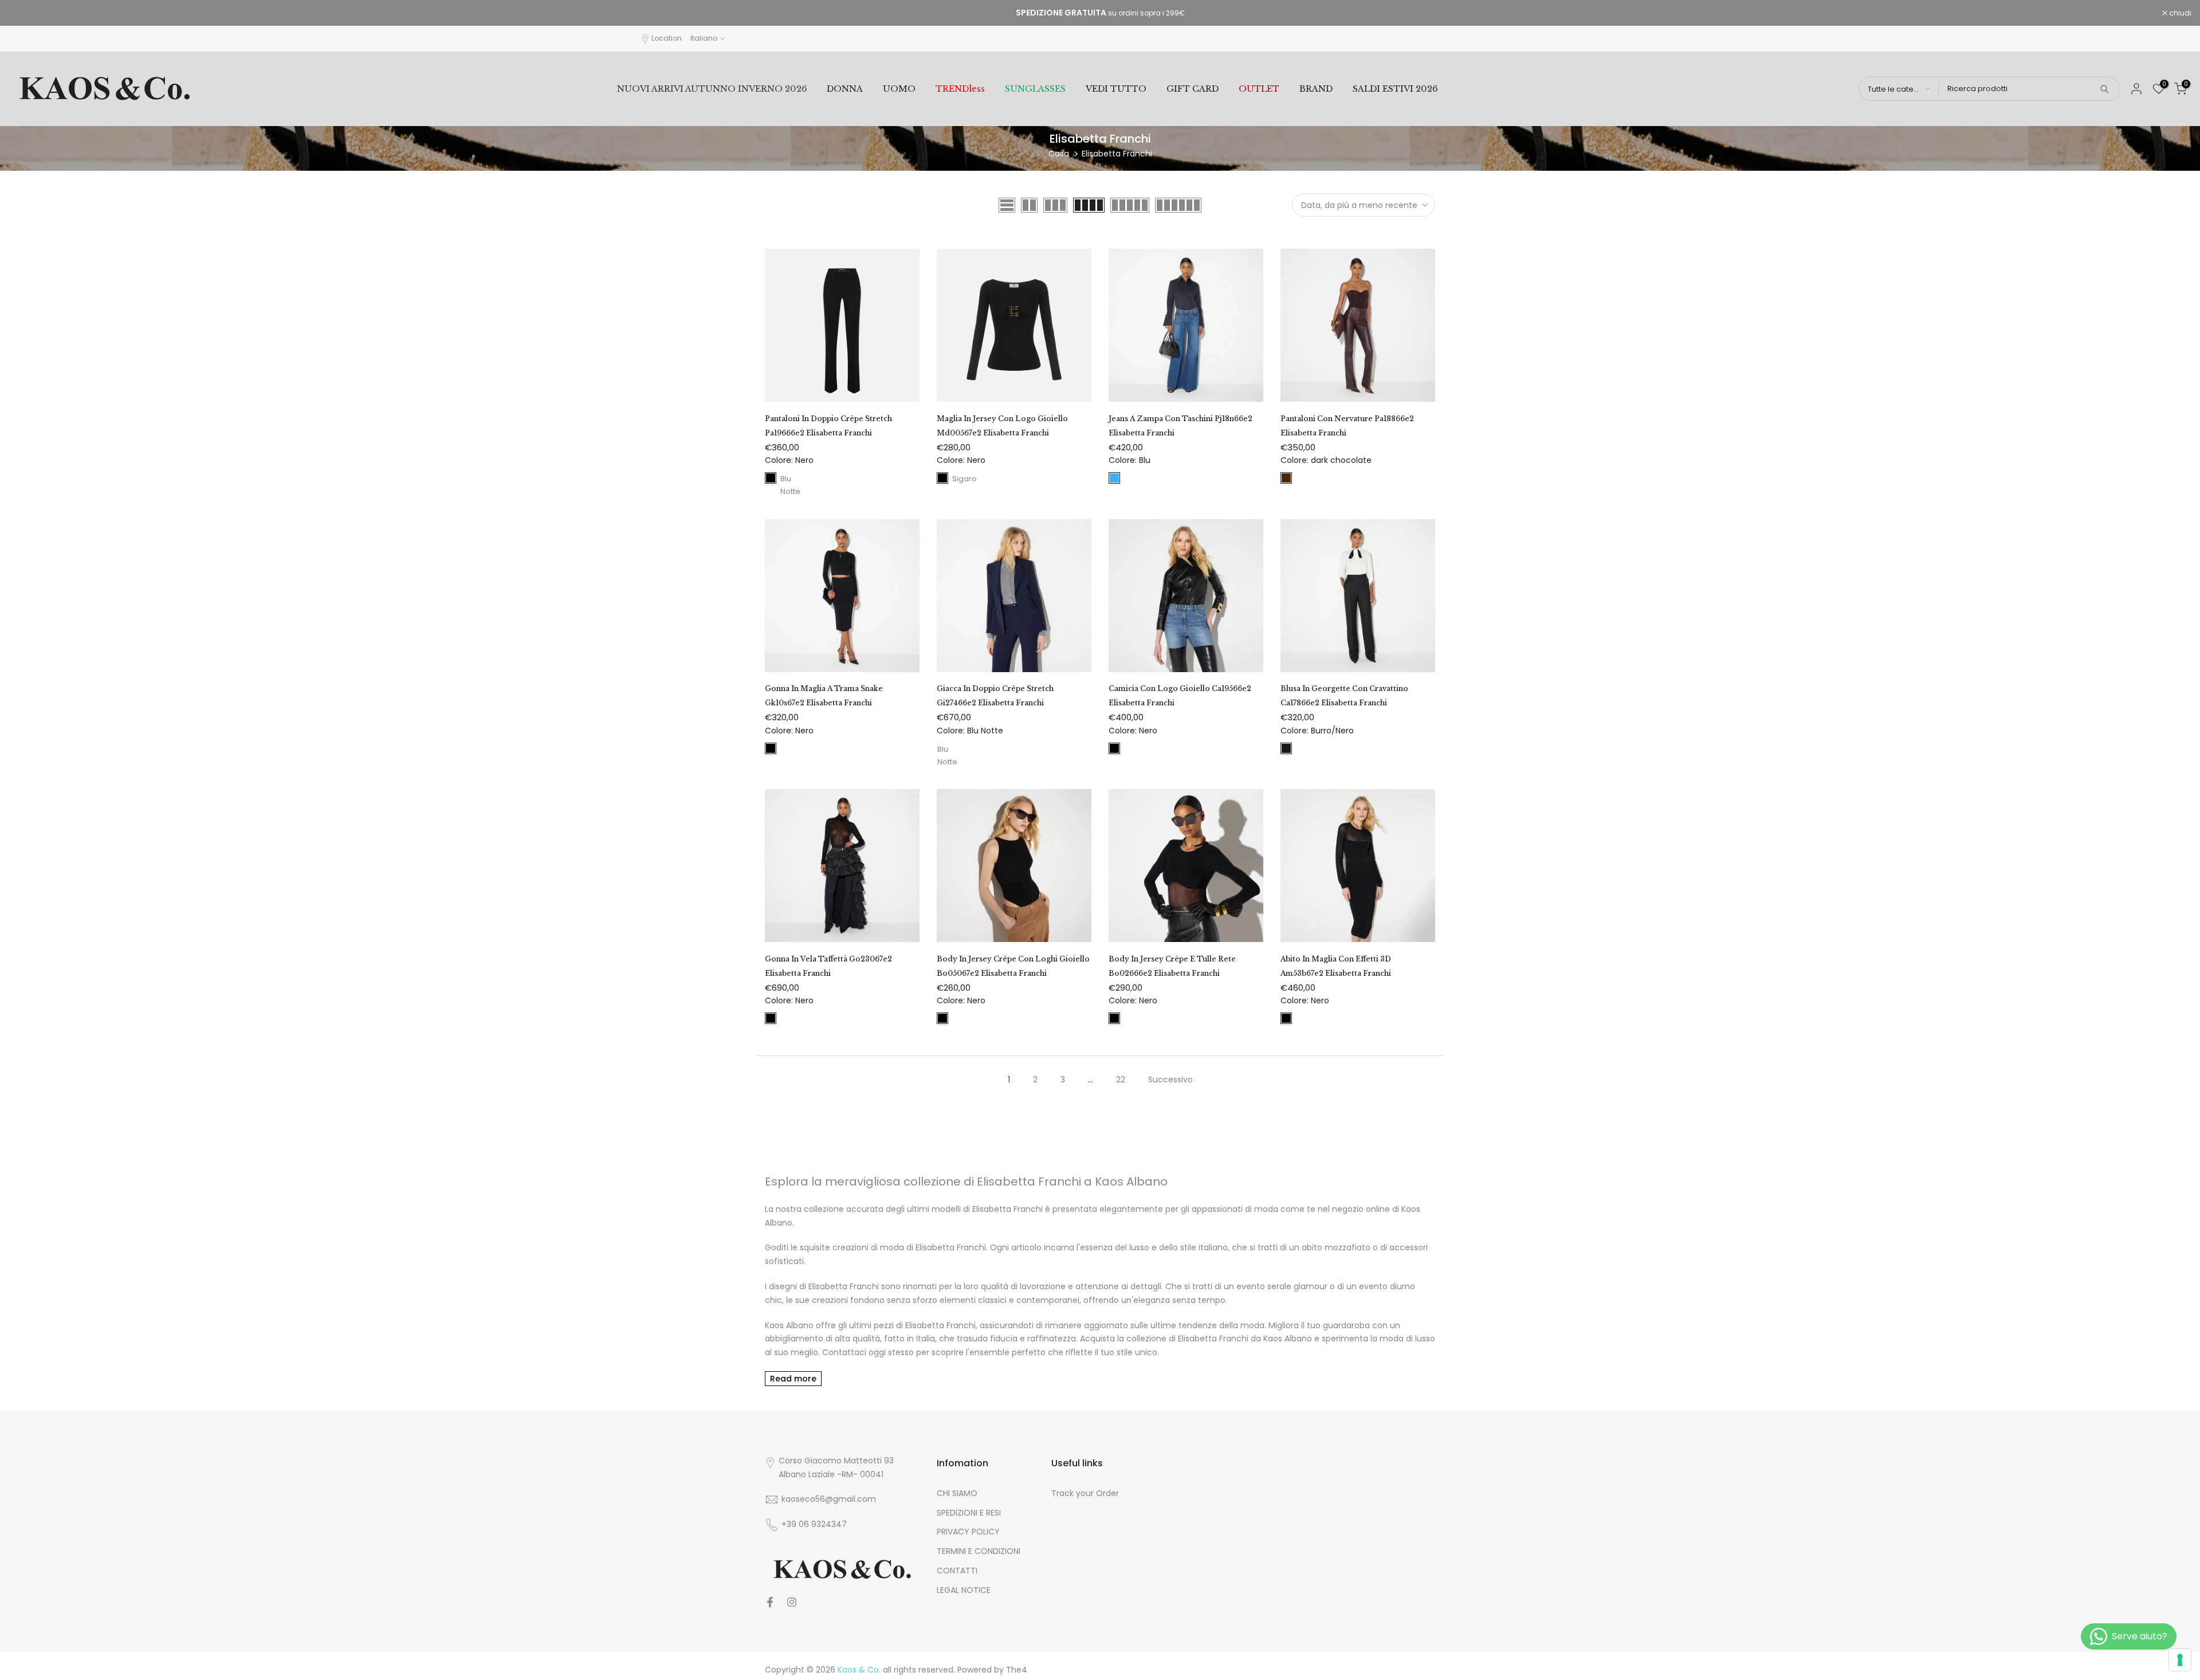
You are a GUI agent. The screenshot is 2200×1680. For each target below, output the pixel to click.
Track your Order (1085, 1493)
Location (667, 38)
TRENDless (960, 89)
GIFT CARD (1193, 89)
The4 (1017, 1670)
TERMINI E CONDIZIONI (979, 1551)
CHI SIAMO (957, 1493)
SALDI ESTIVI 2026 (1395, 89)
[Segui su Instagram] (792, 1602)
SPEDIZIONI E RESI (969, 1513)
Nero (771, 478)
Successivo (1170, 1080)
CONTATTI (957, 1571)
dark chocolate (1286, 478)
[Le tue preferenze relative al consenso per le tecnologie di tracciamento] (2180, 1660)
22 (1121, 1080)
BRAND (1316, 89)
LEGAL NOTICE (964, 1590)
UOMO (899, 89)
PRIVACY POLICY (968, 1532)
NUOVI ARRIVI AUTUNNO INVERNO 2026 (712, 89)
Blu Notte (786, 478)
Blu (1114, 478)
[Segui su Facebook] (770, 1602)
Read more (793, 1379)
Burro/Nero (1286, 748)
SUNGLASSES (1035, 89)
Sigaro (958, 478)
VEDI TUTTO (1116, 89)
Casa (1059, 154)
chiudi (26, 13)
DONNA (845, 89)
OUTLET (1259, 89)
